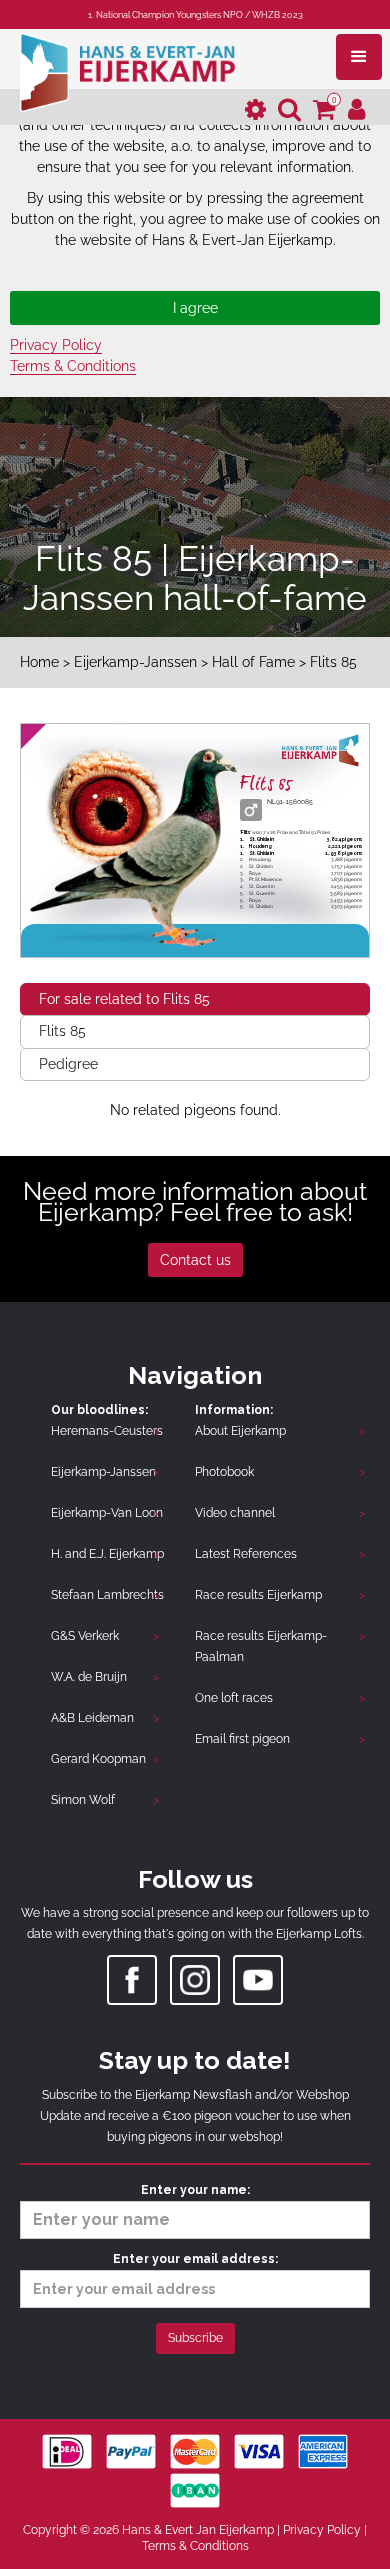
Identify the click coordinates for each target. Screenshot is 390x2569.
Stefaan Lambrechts (107, 1595)
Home (39, 662)
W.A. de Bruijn (89, 1677)
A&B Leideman (92, 1718)
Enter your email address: (195, 2259)
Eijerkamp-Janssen (135, 662)
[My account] (357, 110)
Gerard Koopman (98, 1759)
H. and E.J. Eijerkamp (107, 1554)
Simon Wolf (83, 1800)
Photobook (224, 1472)
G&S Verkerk (85, 1636)
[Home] (127, 70)
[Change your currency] (255, 110)
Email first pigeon (242, 1739)
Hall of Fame (253, 662)
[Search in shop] (289, 110)
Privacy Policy (56, 345)
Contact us (195, 1260)
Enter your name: (195, 2190)
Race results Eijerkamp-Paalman (261, 1646)
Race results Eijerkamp (258, 1595)
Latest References (246, 1554)
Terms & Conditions (73, 366)
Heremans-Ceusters (107, 1431)
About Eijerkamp (240, 1431)
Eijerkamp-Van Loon (107, 1513)
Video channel (235, 1513)
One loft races (234, 1698)
